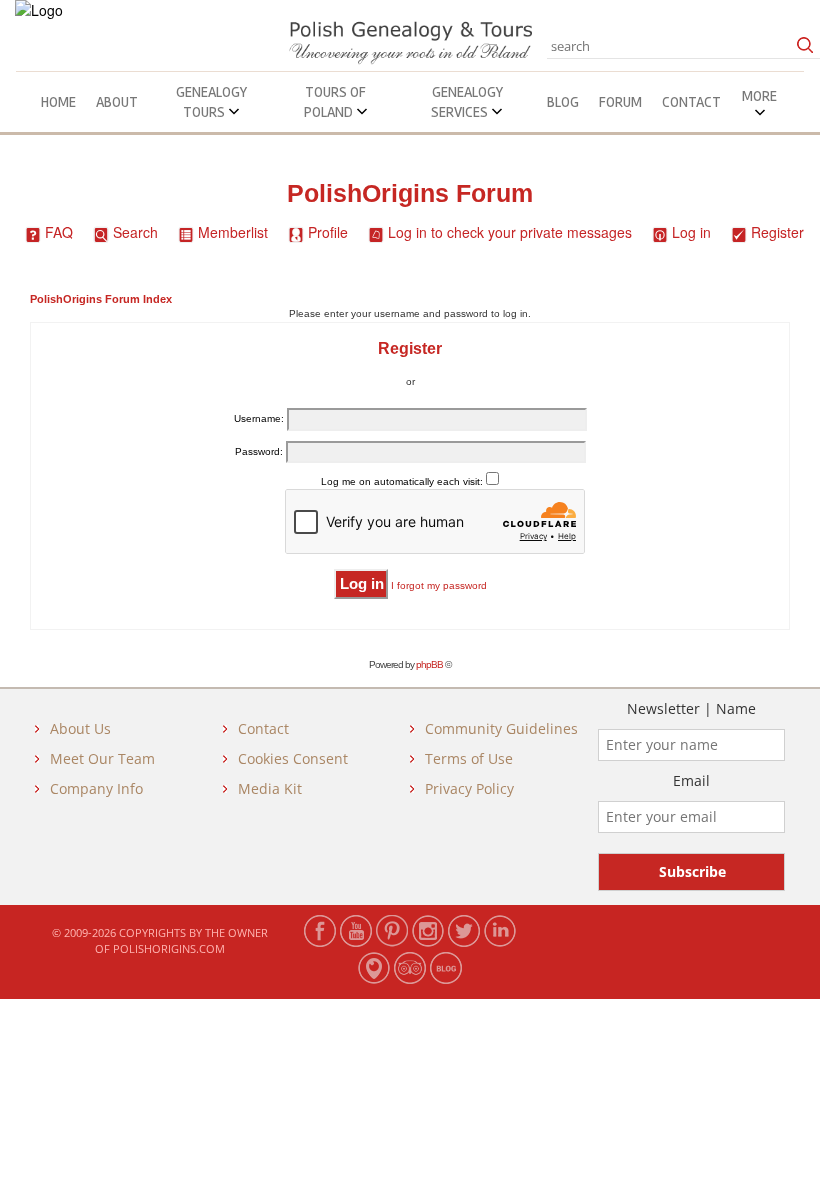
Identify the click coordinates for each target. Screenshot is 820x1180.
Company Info (96, 788)
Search (135, 232)
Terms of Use (469, 758)
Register (777, 232)
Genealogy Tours (211, 102)
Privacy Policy (469, 788)
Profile (328, 232)
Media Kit (270, 788)
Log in (691, 232)
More (759, 96)
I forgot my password (439, 585)
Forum (620, 102)
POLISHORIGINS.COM (169, 948)
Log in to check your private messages (510, 232)
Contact (691, 102)
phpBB (429, 664)
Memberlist (233, 232)
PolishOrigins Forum (410, 193)
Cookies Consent (293, 758)
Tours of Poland (335, 102)
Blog (563, 102)
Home (58, 102)
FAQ (59, 232)
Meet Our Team (102, 758)
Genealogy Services (467, 102)
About (117, 102)
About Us (80, 728)
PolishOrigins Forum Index (101, 299)
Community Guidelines (501, 728)
